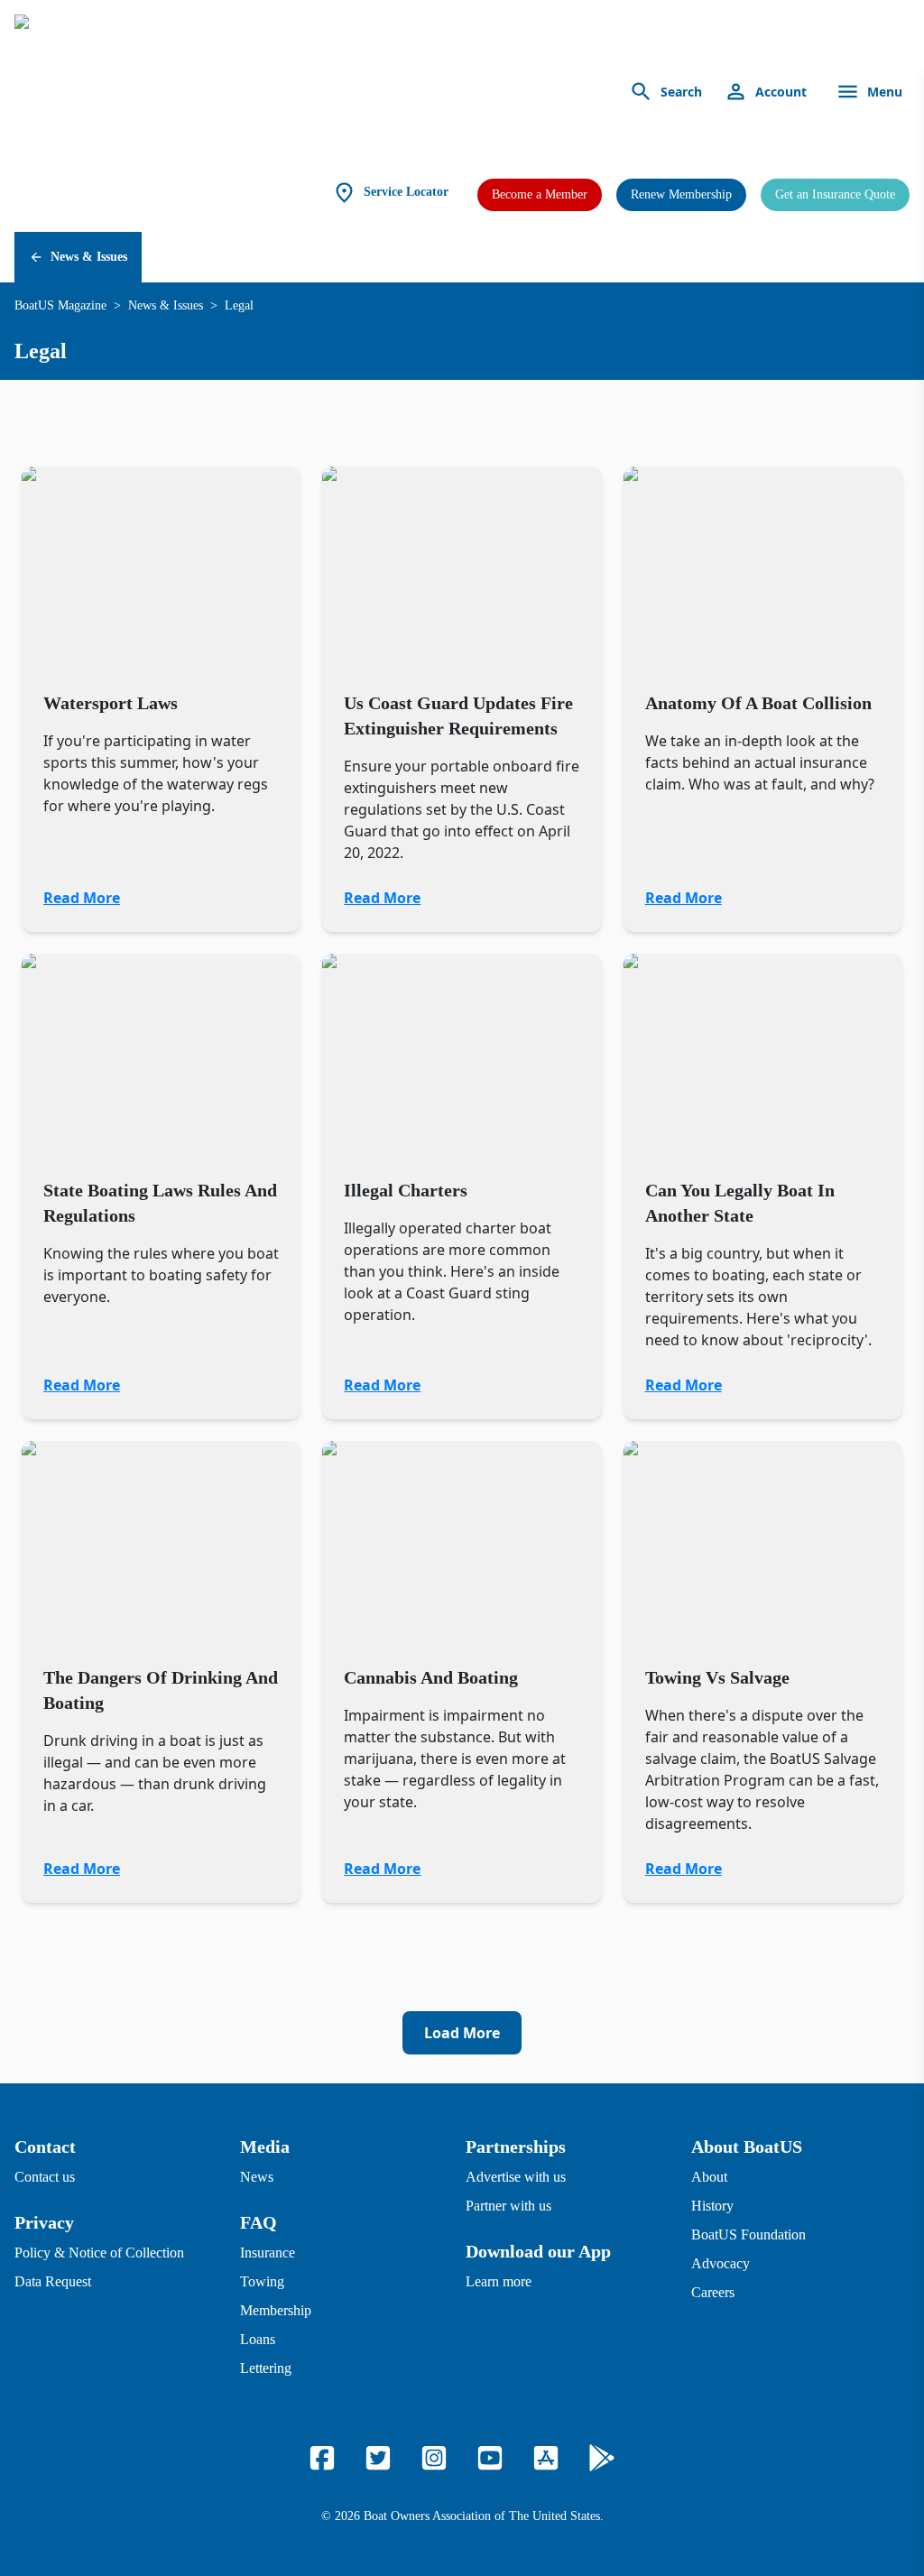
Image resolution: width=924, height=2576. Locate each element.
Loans (258, 2339)
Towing (262, 2281)
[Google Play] (602, 2458)
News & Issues (89, 257)
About (709, 2177)
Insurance (268, 2253)
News (257, 2177)
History (712, 2206)
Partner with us (508, 2206)
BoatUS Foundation (748, 2234)
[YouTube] (490, 2458)
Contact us (45, 2177)
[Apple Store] (546, 2458)
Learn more (499, 2281)
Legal (239, 305)
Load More (462, 2033)
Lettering (266, 2368)
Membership (276, 2310)
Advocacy (721, 2263)
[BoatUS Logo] (182, 92)
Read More (82, 898)
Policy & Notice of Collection (99, 2253)
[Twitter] (378, 2458)
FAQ (259, 2222)
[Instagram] (434, 2458)
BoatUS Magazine (60, 305)
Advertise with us (516, 2177)
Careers (713, 2292)
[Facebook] (322, 2458)
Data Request (53, 2281)
